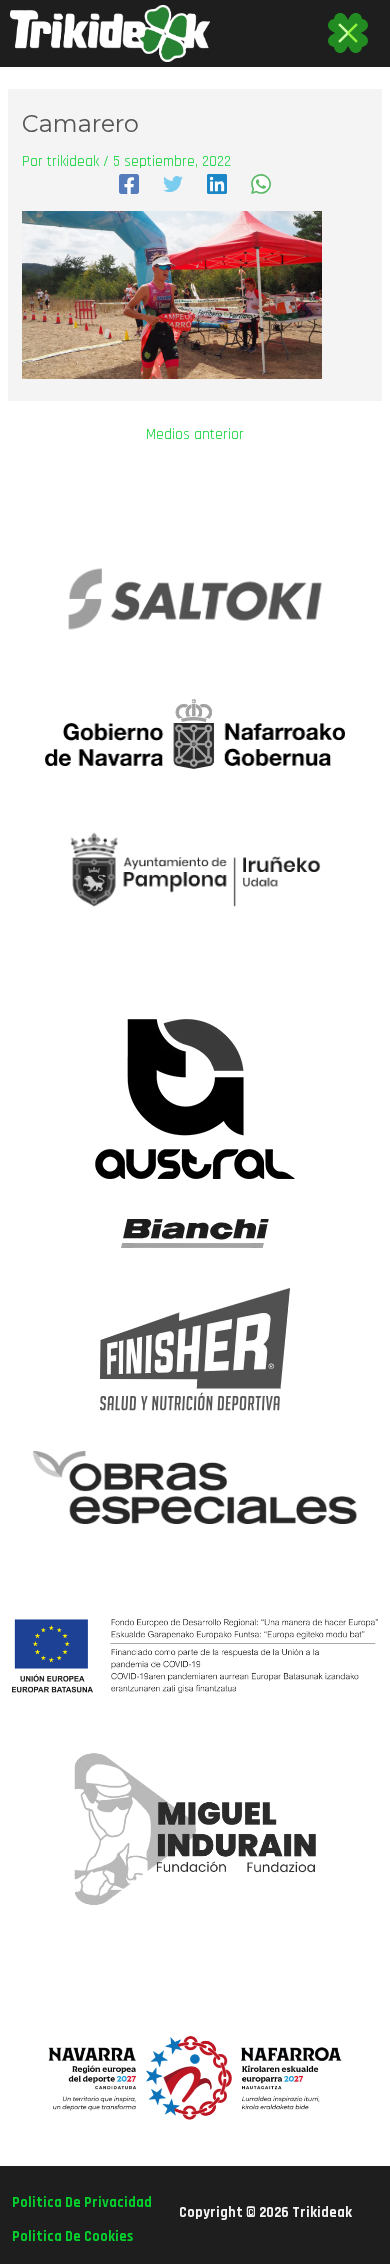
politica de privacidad (82, 2202)
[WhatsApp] (261, 184)
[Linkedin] (217, 184)
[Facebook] (129, 184)
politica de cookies (72, 2236)
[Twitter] (173, 184)
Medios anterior (195, 435)
